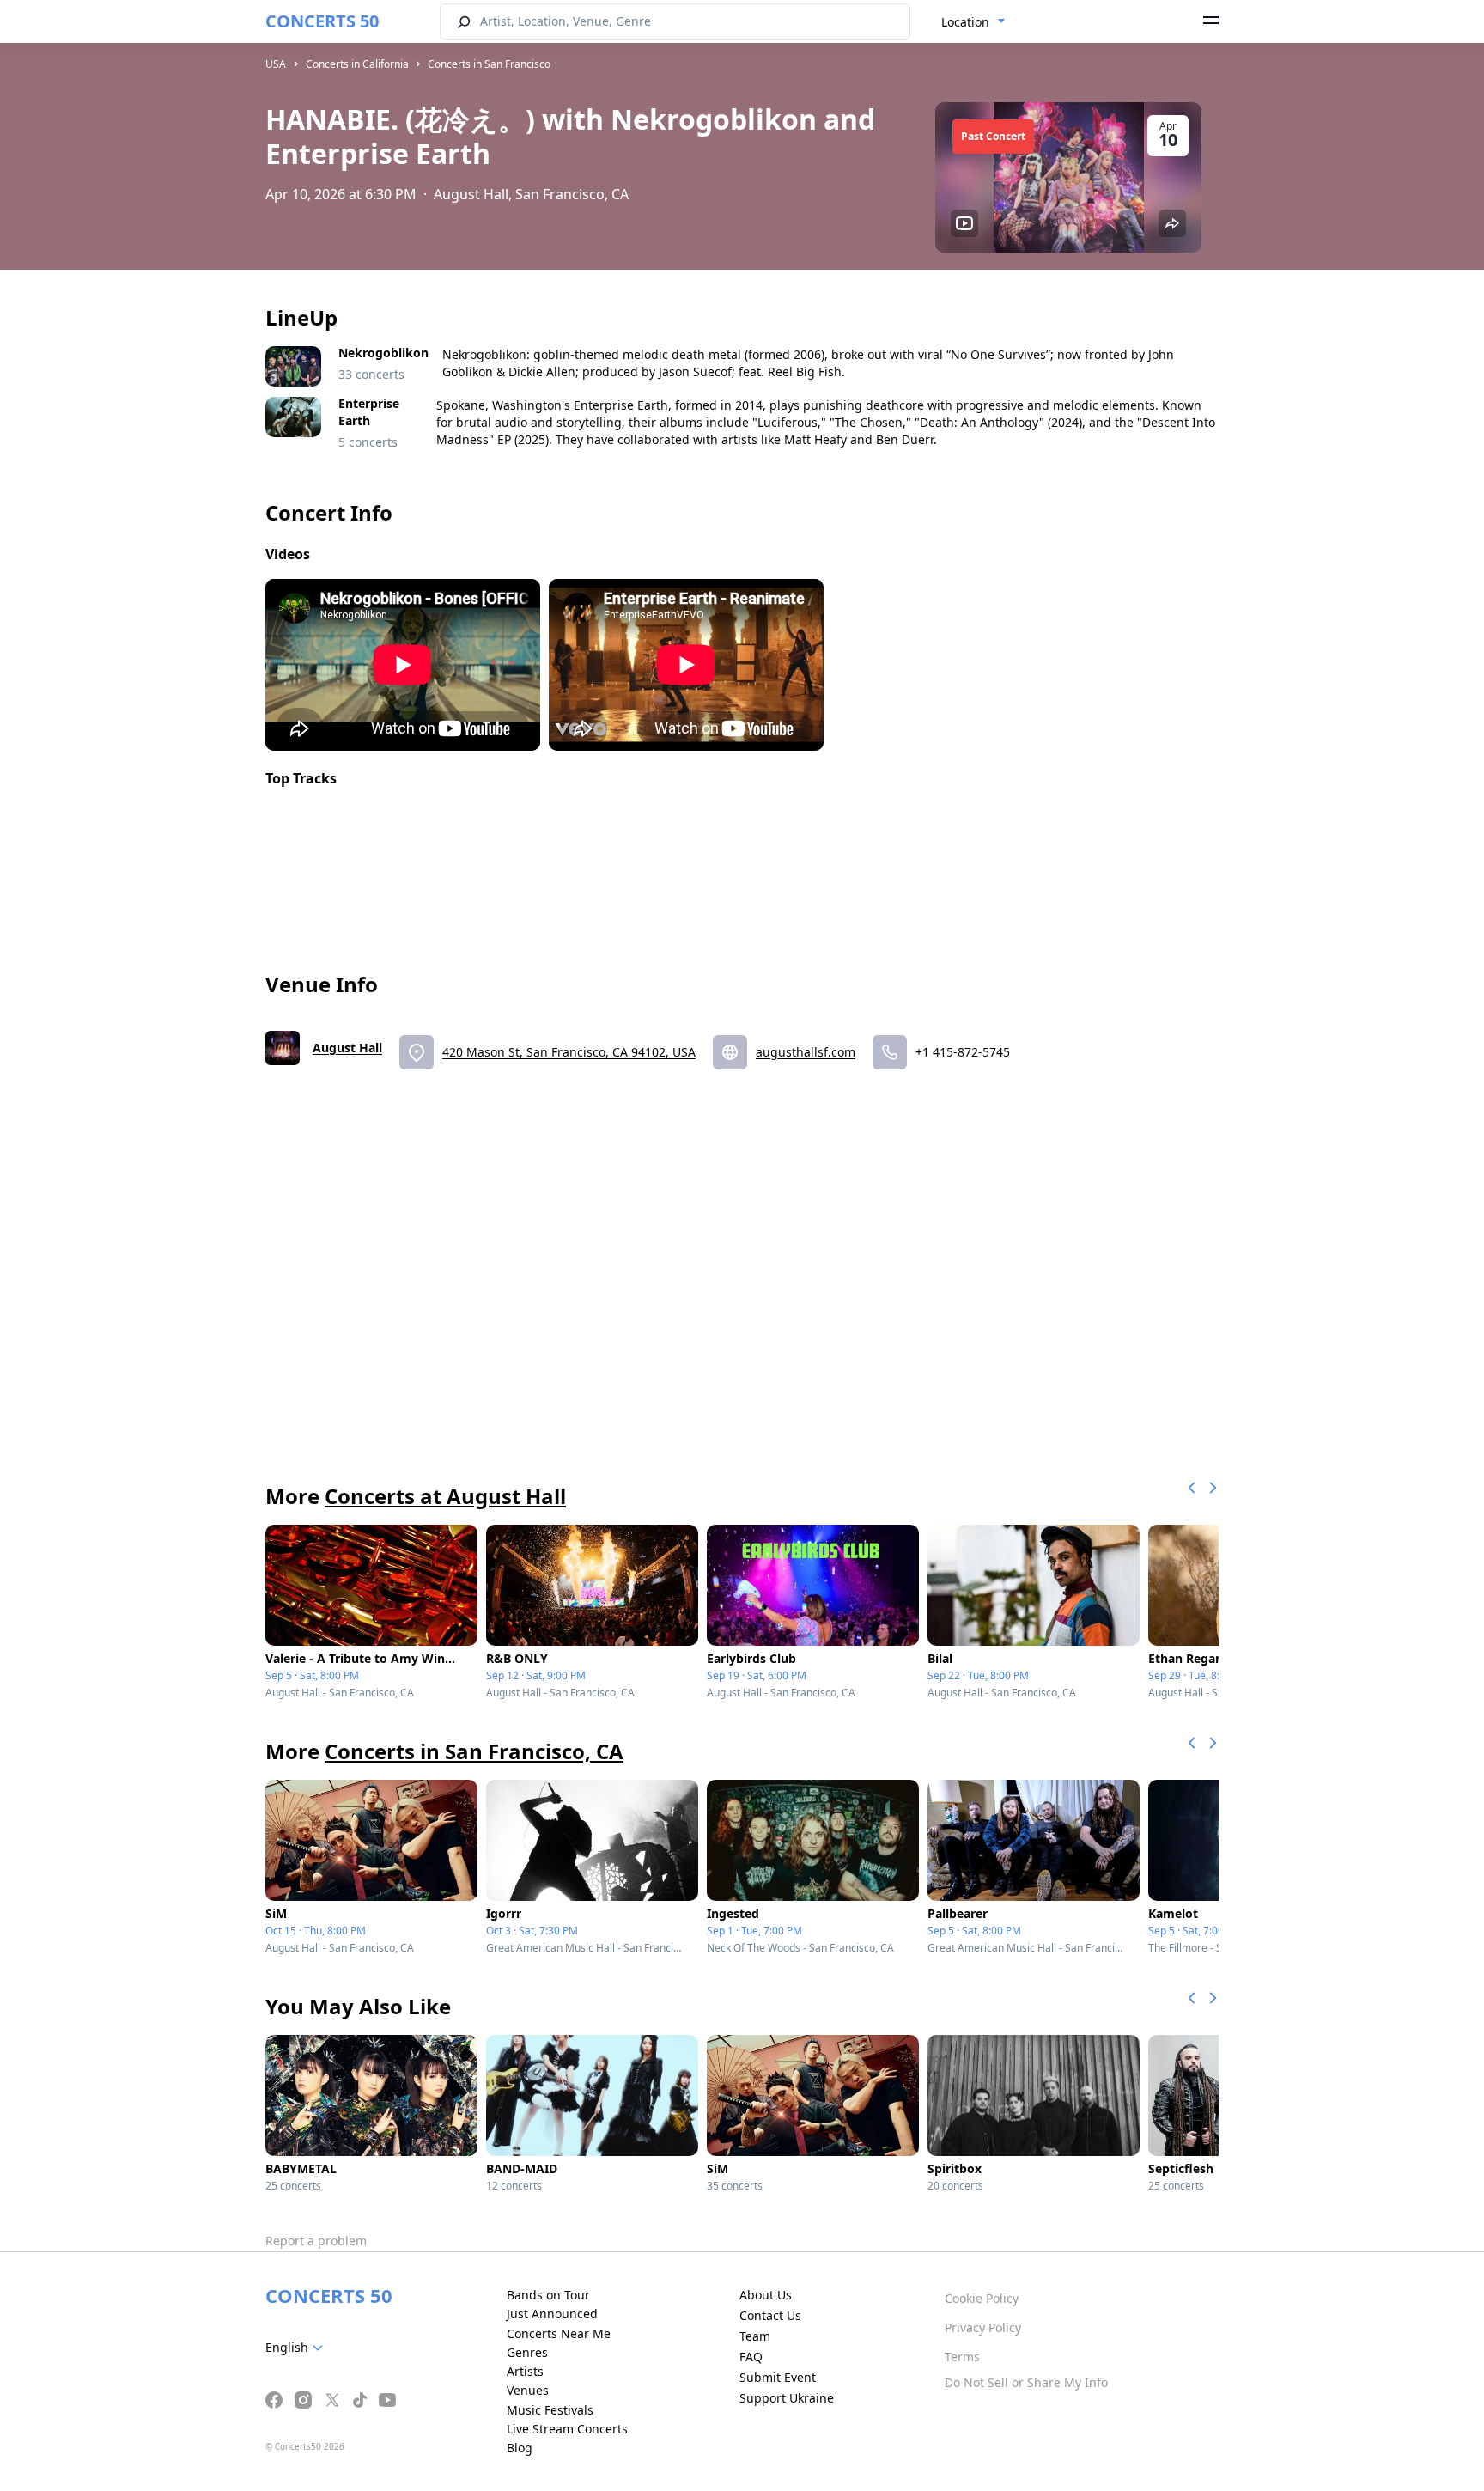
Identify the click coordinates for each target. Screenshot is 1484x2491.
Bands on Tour (548, 2295)
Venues (528, 2390)
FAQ (751, 2357)
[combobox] (973, 22)
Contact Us (770, 2315)
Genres (527, 2352)
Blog (520, 2448)
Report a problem (316, 2241)
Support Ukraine (787, 2398)
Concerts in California (357, 64)
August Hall (347, 1048)
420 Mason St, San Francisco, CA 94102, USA (569, 1052)
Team (755, 2336)
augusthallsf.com (806, 1052)
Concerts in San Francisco (489, 64)
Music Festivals (550, 2410)
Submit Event (778, 2377)
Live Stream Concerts (567, 2429)
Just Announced (552, 2314)
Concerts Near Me (559, 2333)
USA (276, 64)
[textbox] (298, 2348)
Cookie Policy (982, 2298)
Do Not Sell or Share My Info (1026, 2382)
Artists (525, 2371)
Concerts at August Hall (445, 1496)
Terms (962, 2357)
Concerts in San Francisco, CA (474, 1751)
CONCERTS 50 (322, 21)
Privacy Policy (983, 2327)
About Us (766, 2295)
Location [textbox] (965, 22)
